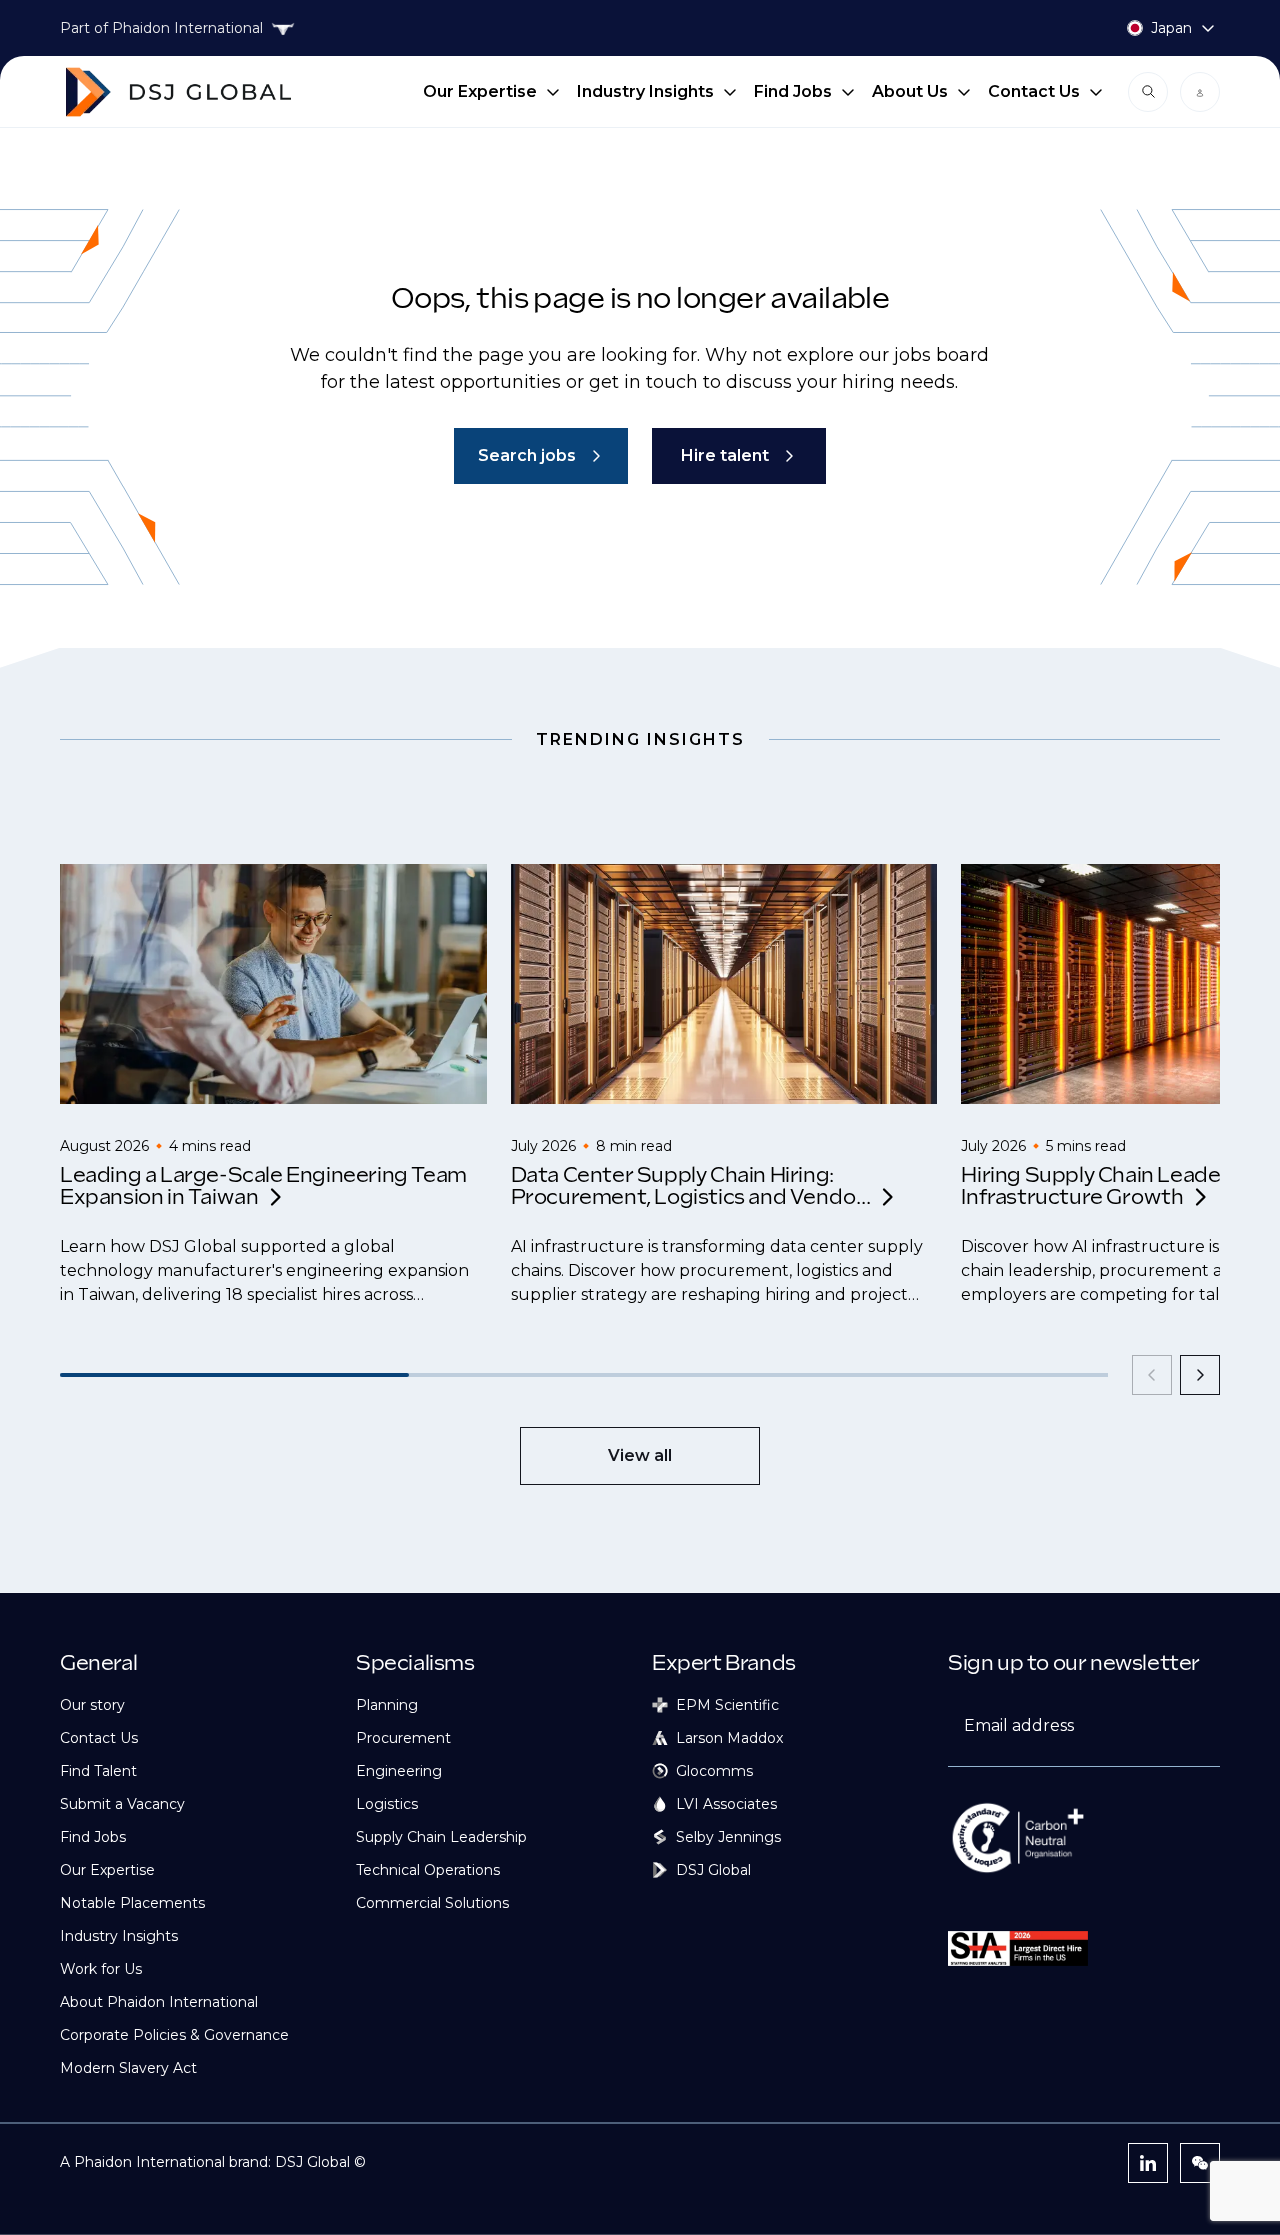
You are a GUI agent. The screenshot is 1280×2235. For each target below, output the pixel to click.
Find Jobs (793, 91)
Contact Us (1034, 91)
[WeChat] (1200, 2163)
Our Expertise (480, 91)
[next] (1200, 1375)
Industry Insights (645, 91)
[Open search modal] (1148, 92)
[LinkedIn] (1148, 2163)
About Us (910, 91)
